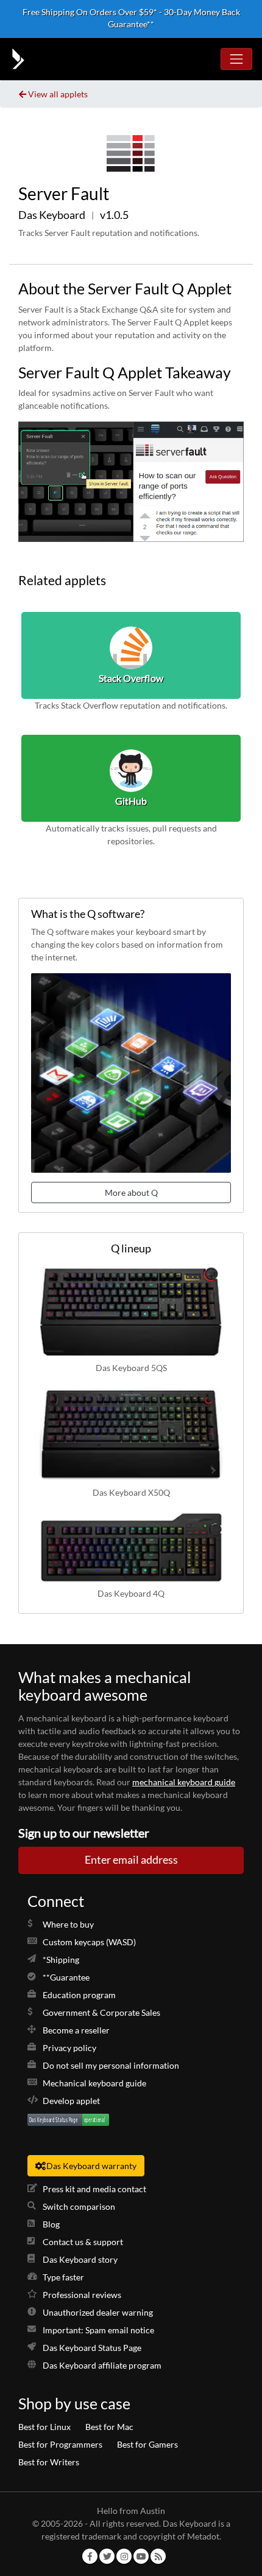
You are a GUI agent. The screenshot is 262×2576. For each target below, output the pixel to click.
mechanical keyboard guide (184, 1782)
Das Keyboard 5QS (131, 1368)
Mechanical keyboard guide (94, 2083)
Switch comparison (79, 2206)
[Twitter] (107, 2556)
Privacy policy (69, 2048)
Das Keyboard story (80, 2259)
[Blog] (158, 2556)
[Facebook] (90, 2556)
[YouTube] (141, 2556)
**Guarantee (66, 1977)
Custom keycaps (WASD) (89, 1942)
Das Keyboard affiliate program (102, 2365)
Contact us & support (83, 2242)
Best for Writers (49, 2462)
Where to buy (68, 1924)
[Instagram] (124, 2556)
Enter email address (131, 1860)
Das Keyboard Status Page (92, 2348)
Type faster (63, 2277)
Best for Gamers (147, 2444)
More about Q (131, 1193)
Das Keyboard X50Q (131, 1492)
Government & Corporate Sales (101, 2012)
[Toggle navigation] (236, 59)
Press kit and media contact (94, 2189)
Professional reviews (82, 2295)
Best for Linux (44, 2427)
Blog (51, 2224)
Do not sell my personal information (111, 2065)
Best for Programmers (60, 2444)
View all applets (58, 94)
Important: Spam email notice (98, 2330)
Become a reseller (76, 2030)
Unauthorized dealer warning (98, 2312)
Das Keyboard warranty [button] (91, 2166)
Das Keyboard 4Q (131, 1593)
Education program (79, 1995)
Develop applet (71, 2101)
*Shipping (61, 1960)
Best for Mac (109, 2427)
